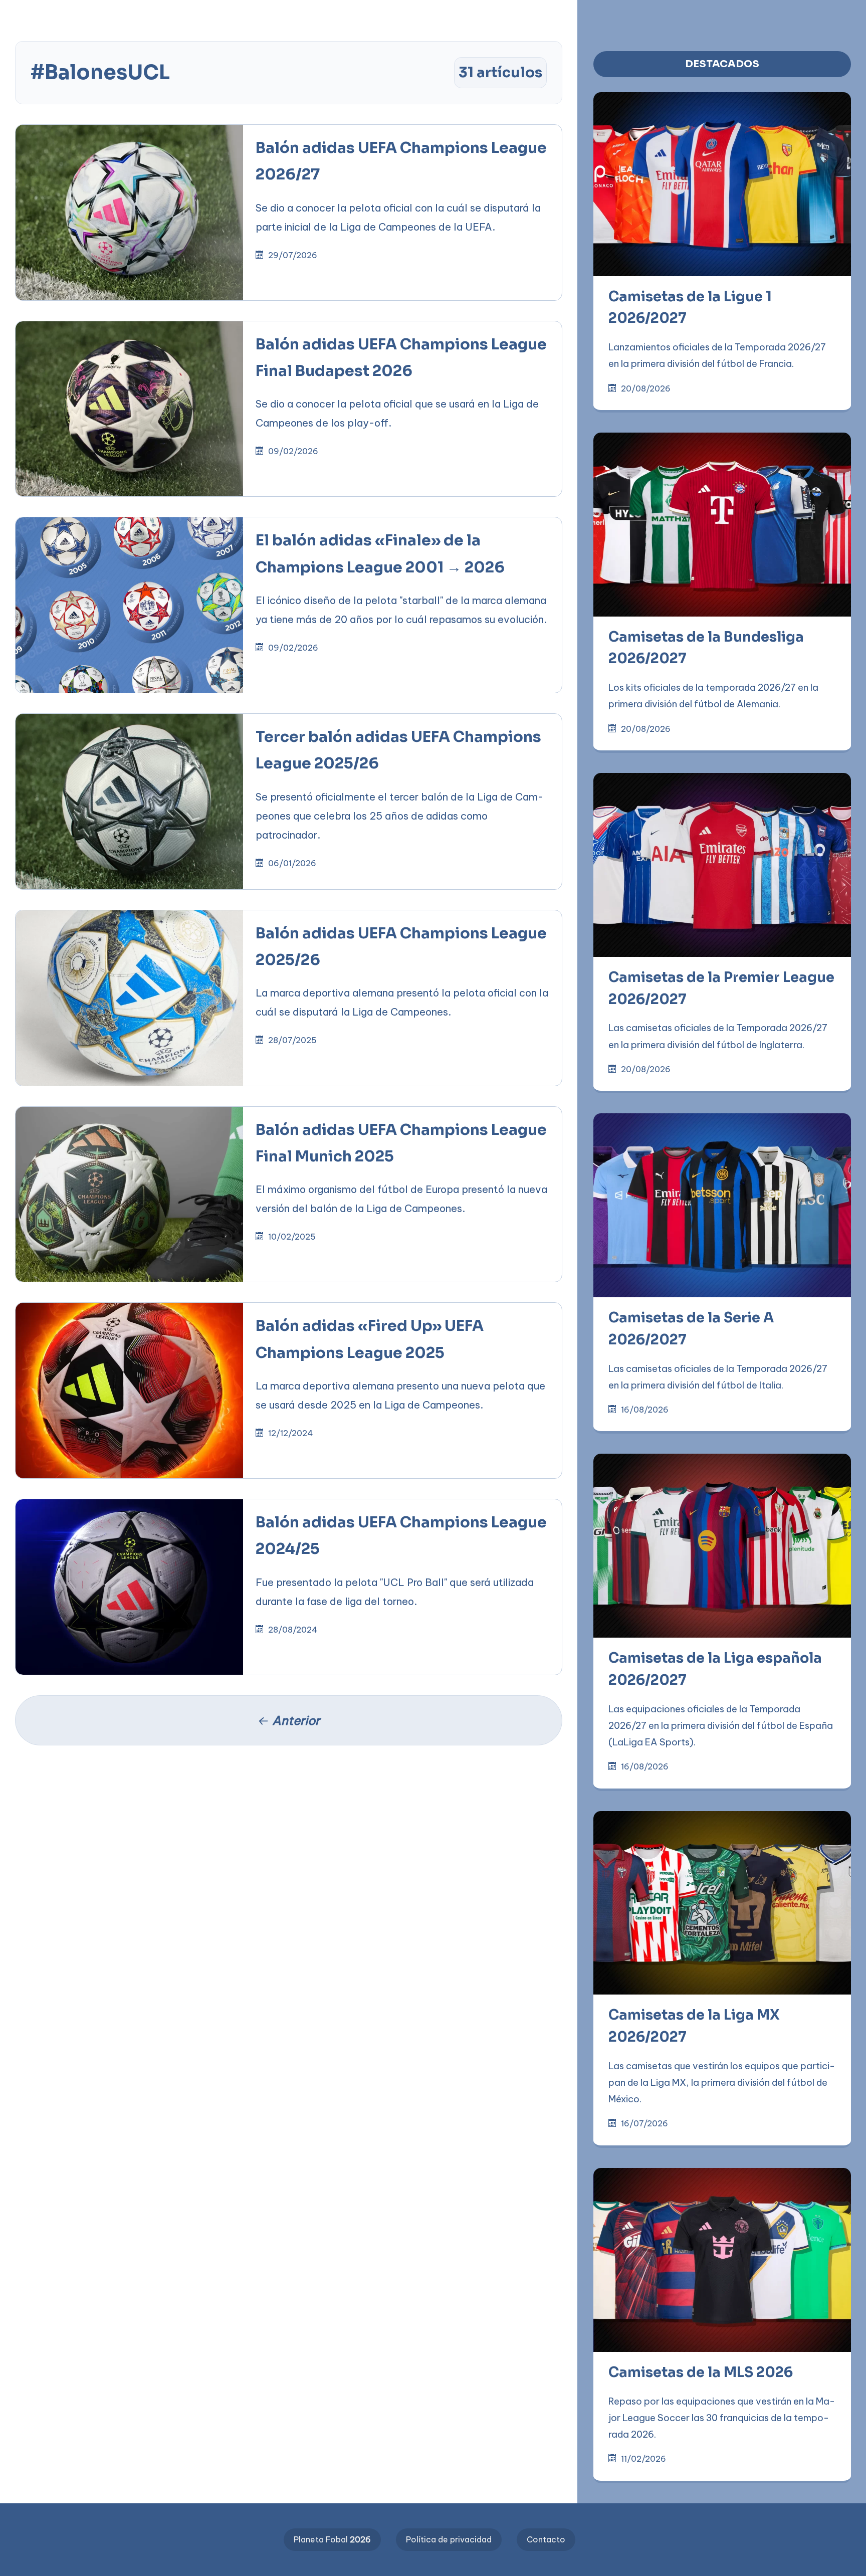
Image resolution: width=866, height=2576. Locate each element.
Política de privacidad (449, 2539)
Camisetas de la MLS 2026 (701, 2372)
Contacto (546, 2539)
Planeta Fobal (332, 2539)
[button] (320, 16)
